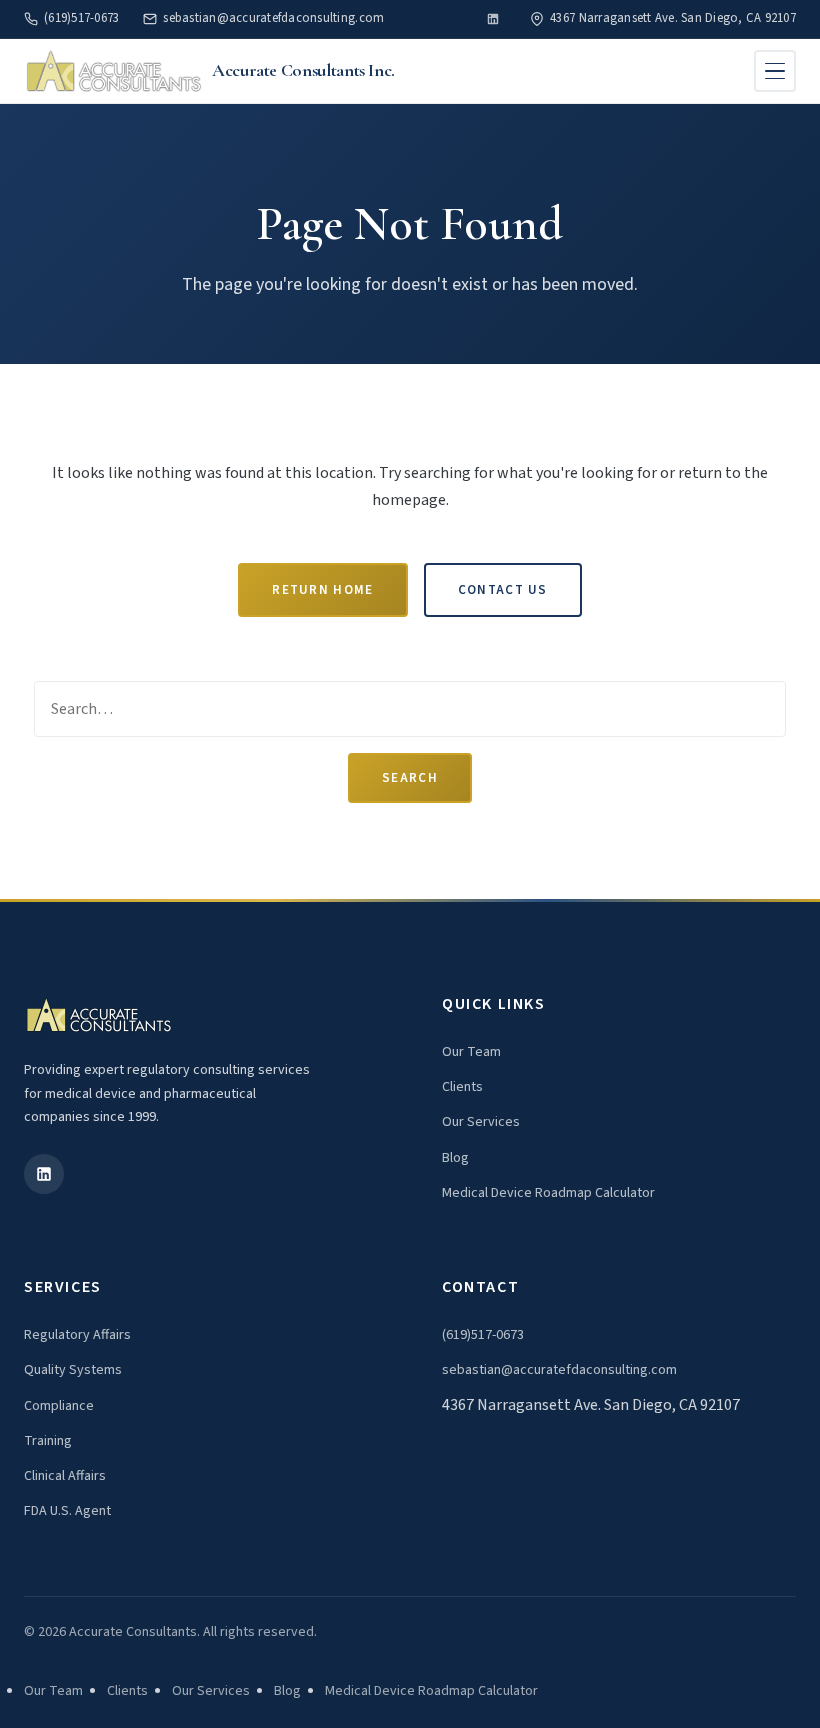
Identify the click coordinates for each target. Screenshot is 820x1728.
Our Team (471, 1052)
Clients (462, 1087)
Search (410, 778)
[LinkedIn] (493, 19)
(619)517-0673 (81, 18)
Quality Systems (73, 1370)
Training (48, 1441)
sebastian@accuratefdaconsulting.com (273, 18)
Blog (455, 1158)
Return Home (322, 590)
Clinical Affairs (65, 1476)
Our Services (481, 1122)
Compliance (59, 1406)
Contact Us (503, 590)
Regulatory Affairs (77, 1335)
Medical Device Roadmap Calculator (548, 1193)
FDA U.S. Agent (67, 1511)
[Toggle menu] (775, 71)
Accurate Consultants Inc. (303, 70)
